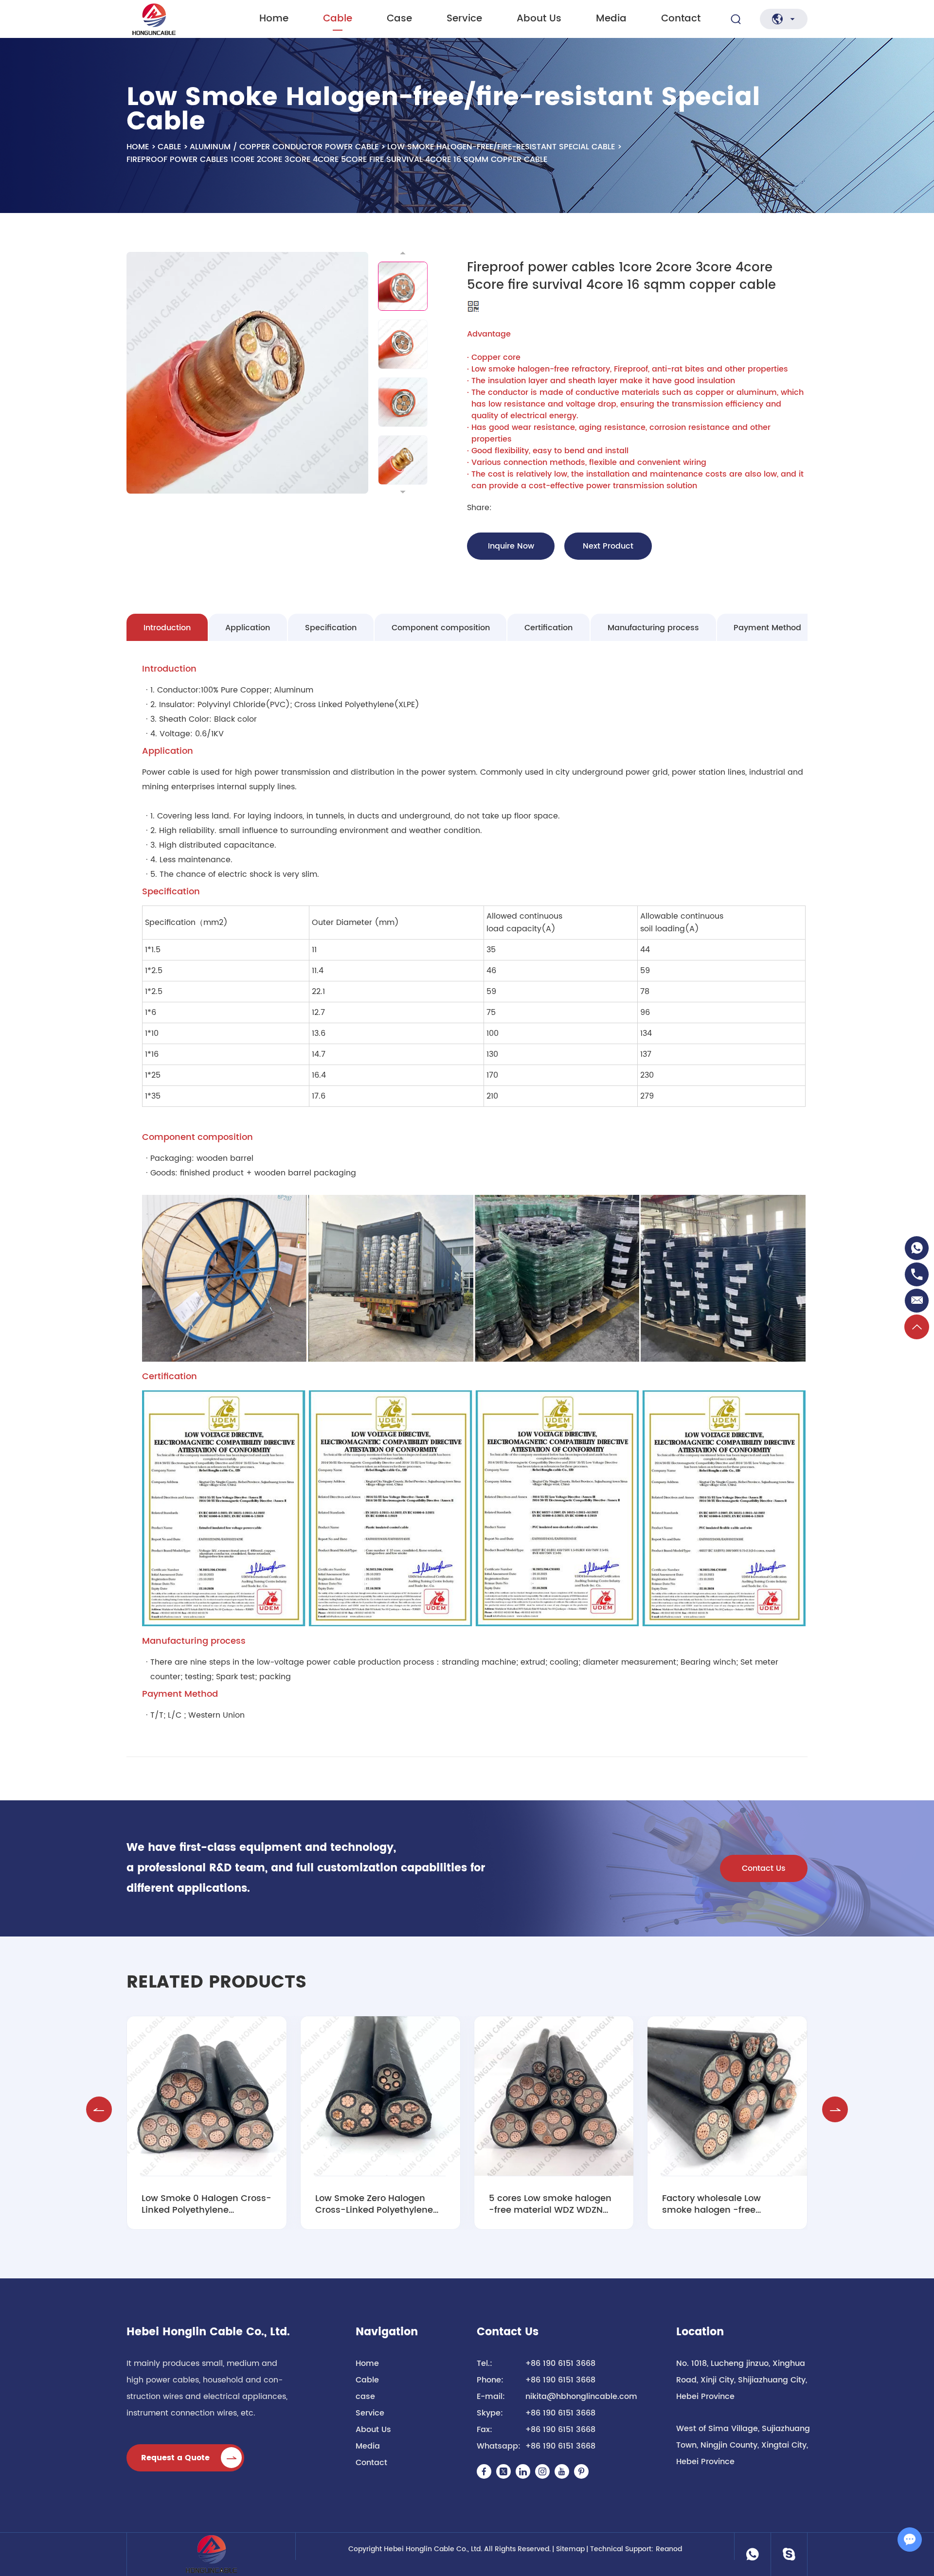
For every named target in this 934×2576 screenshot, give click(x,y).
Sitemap (570, 2549)
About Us (539, 19)
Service (464, 19)
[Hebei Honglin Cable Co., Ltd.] (175, 19)
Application (248, 628)
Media (611, 19)
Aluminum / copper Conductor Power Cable (284, 147)
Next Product (608, 546)
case (399, 19)
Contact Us (764, 1868)
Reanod (669, 2549)
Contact (681, 19)
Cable (338, 19)
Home (274, 19)
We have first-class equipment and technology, (261, 1848)
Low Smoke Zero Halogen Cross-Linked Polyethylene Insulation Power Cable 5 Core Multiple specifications (377, 2204)
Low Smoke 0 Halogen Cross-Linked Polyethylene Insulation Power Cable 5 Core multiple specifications (207, 2204)
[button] (99, 2109)
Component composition (441, 628)
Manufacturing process (653, 628)
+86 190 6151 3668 (560, 2413)
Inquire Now (511, 546)
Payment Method (767, 628)
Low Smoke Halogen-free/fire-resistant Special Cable (501, 147)
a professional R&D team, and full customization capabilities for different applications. (306, 1878)
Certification (548, 628)
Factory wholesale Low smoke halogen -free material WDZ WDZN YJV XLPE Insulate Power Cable (727, 2204)
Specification (331, 628)
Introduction (167, 628)
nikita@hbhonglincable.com (581, 2397)
